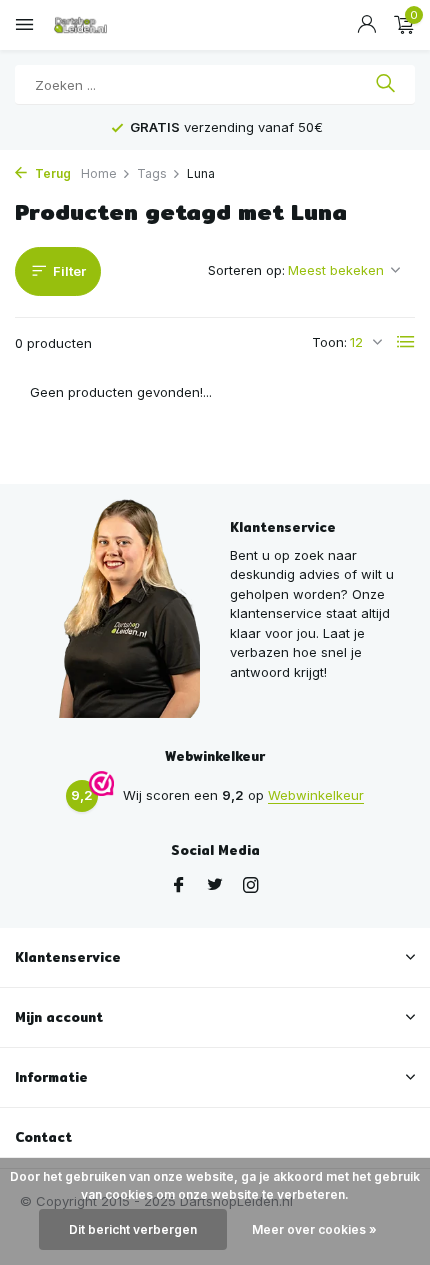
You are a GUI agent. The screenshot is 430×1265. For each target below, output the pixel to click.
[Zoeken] (385, 85)
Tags (152, 173)
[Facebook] (179, 886)
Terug (51, 173)
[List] (406, 342)
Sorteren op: (246, 270)
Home (99, 173)
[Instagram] (251, 886)
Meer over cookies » (314, 1229)
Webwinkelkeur (316, 795)
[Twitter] (215, 886)
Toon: (329, 342)
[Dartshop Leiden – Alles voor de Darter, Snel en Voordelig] (105, 25)
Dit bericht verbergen (133, 1229)
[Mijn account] (366, 25)
